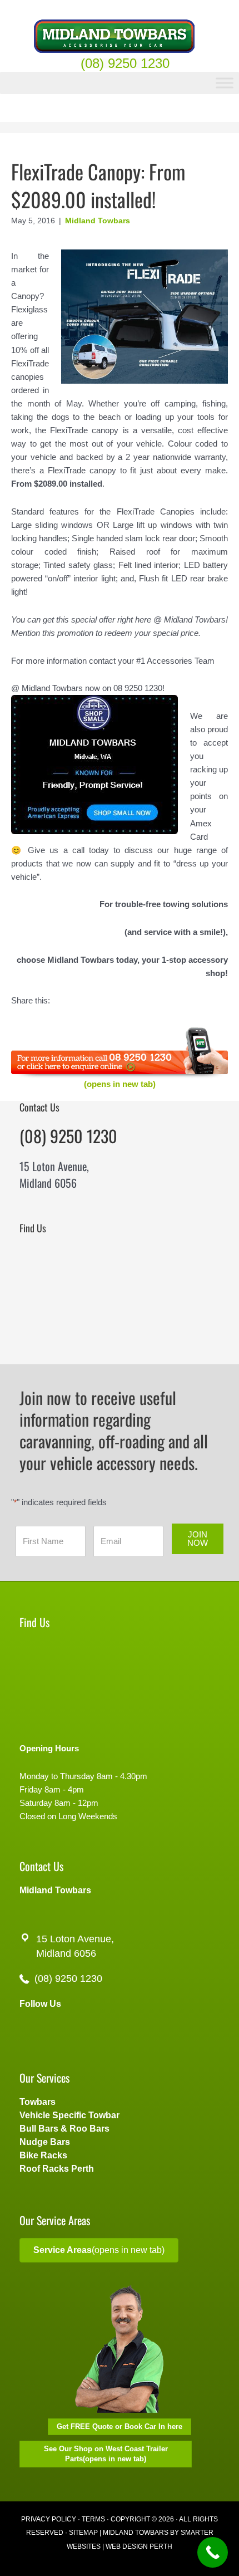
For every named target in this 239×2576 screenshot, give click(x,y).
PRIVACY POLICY (49, 2519)
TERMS (93, 2519)
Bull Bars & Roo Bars (64, 2129)
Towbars (38, 2102)
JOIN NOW (198, 1539)
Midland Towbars (98, 221)
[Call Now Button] (213, 2552)
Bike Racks (43, 2155)
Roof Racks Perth (57, 2169)
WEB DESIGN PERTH (139, 2546)
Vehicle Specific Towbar (69, 2115)
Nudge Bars (45, 2142)
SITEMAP (83, 2533)
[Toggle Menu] (225, 83)
